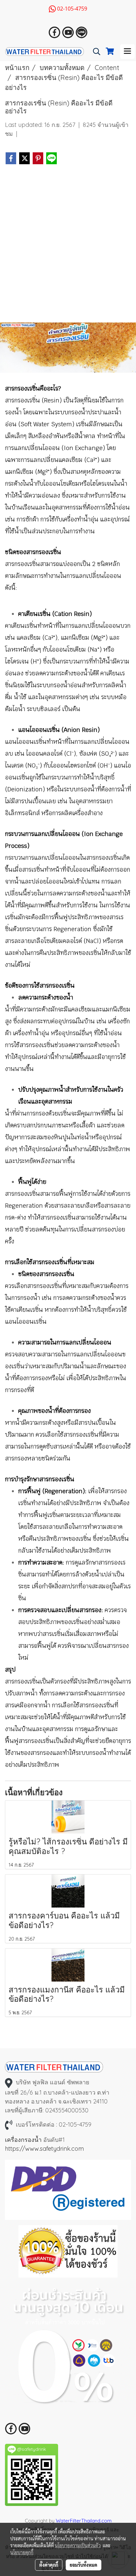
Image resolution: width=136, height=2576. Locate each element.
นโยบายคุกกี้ (22, 2552)
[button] (94, 52)
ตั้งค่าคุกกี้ (49, 2565)
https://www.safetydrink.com (44, 2149)
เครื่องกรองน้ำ (23, 2140)
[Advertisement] (68, 246)
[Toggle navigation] (127, 52)
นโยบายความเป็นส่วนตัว (78, 2545)
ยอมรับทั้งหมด (84, 2565)
